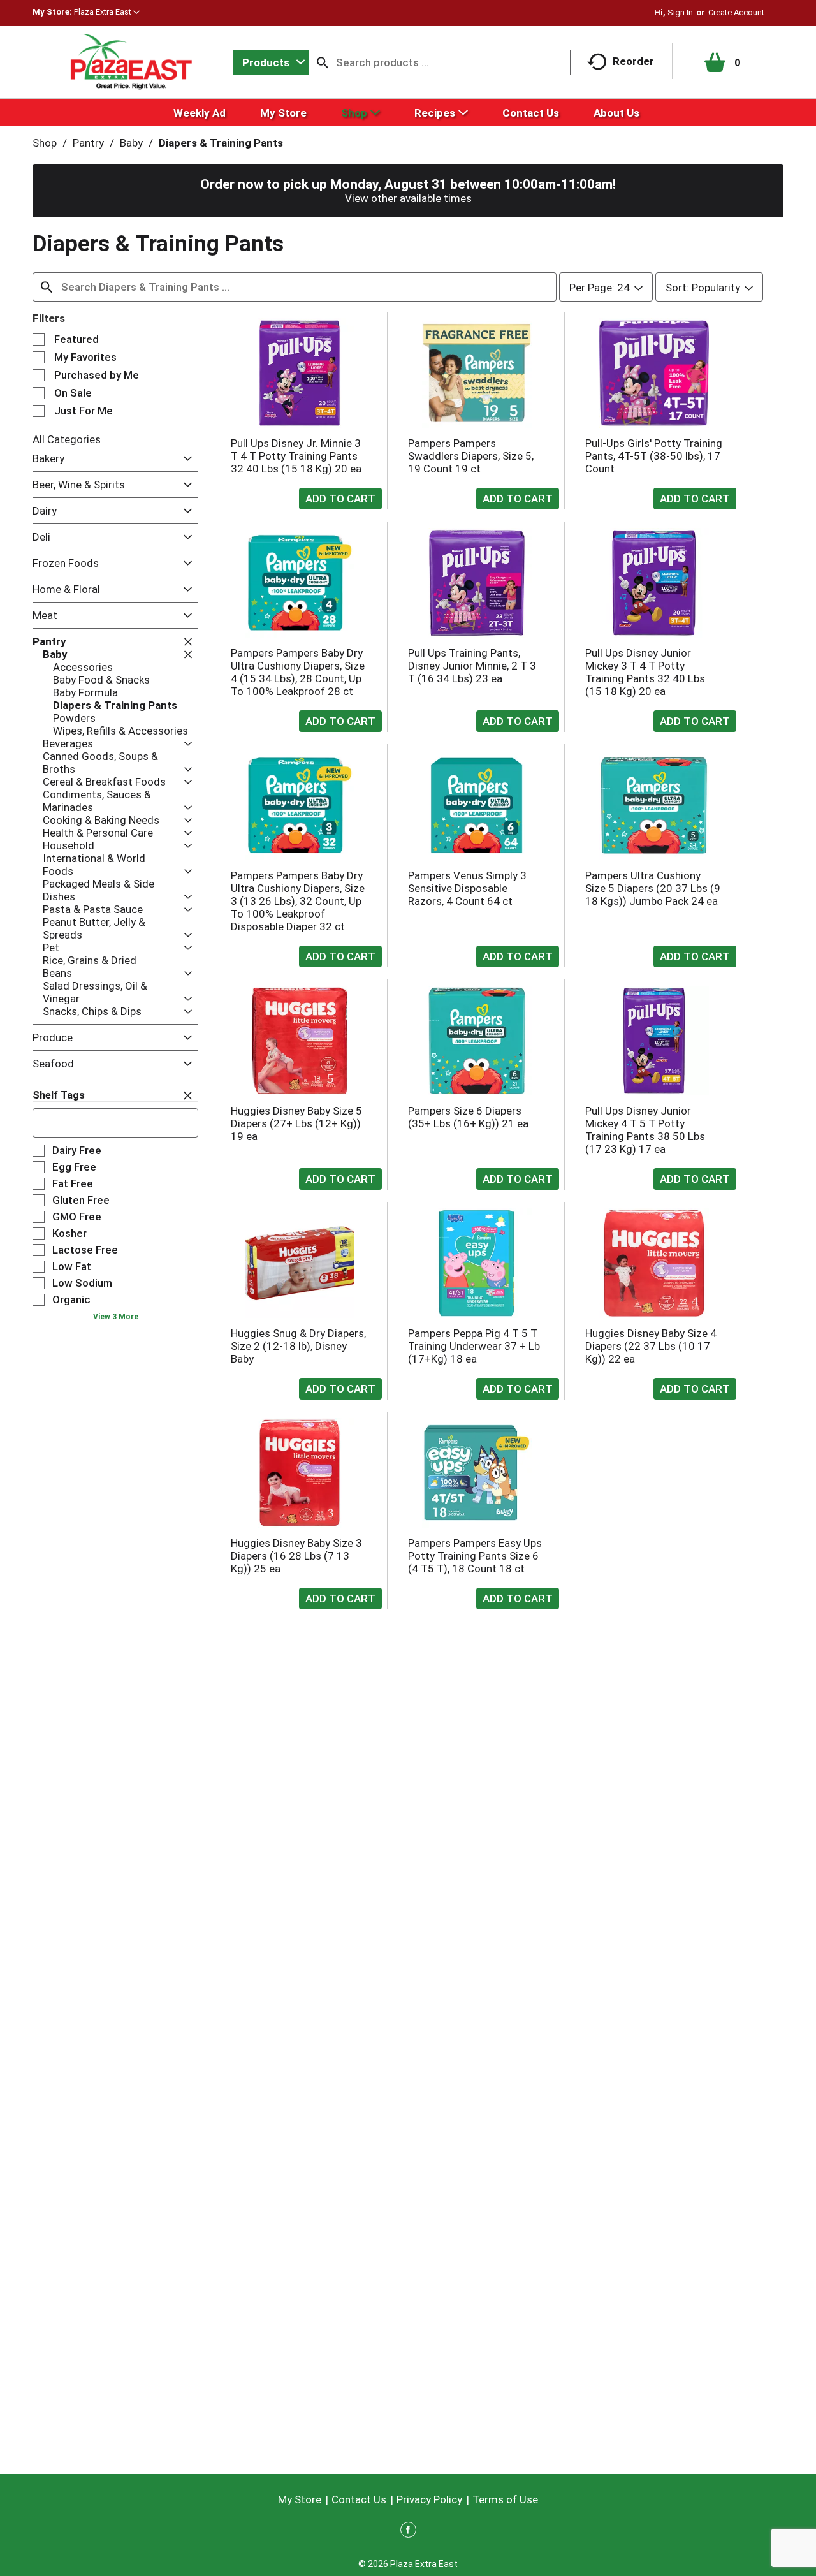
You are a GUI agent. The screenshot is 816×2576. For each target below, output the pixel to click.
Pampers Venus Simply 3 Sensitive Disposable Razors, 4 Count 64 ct (467, 888)
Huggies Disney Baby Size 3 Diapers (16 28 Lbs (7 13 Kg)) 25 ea (296, 1556)
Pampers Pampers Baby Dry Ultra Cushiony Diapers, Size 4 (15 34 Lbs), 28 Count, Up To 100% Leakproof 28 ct (298, 672)
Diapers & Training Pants (221, 143)
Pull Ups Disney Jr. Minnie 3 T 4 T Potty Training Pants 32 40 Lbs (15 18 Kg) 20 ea (296, 456)
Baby (131, 143)
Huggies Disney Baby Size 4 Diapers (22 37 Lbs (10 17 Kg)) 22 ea (651, 1346)
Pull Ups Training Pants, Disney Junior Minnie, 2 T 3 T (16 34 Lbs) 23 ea (472, 666)
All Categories (67, 439)
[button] (107, 12)
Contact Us (359, 2499)
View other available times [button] (408, 198)
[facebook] (408, 2532)
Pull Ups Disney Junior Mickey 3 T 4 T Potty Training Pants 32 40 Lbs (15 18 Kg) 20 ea (645, 672)
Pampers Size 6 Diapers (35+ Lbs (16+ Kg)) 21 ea (468, 1117)
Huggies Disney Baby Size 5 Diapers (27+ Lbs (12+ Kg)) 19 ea (296, 1123)
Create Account (736, 12)
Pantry (88, 143)
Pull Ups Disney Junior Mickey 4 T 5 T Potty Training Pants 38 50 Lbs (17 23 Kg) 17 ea (645, 1130)
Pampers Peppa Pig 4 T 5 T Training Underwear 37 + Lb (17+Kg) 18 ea (474, 1346)
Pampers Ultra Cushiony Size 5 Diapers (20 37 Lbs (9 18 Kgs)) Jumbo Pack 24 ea (653, 888)
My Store (300, 2499)
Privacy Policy (429, 2499)
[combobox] (271, 62)
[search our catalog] (323, 62)
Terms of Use (505, 2499)
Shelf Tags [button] (59, 1095)
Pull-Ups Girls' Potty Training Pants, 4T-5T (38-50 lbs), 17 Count (654, 456)
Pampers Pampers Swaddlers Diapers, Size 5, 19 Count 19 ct (471, 456)
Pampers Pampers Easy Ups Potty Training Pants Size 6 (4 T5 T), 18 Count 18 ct (475, 1556)
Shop (45, 143)
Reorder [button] (633, 61)
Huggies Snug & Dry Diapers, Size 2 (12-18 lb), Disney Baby (298, 1346)
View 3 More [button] (116, 1317)
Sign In (680, 12)
